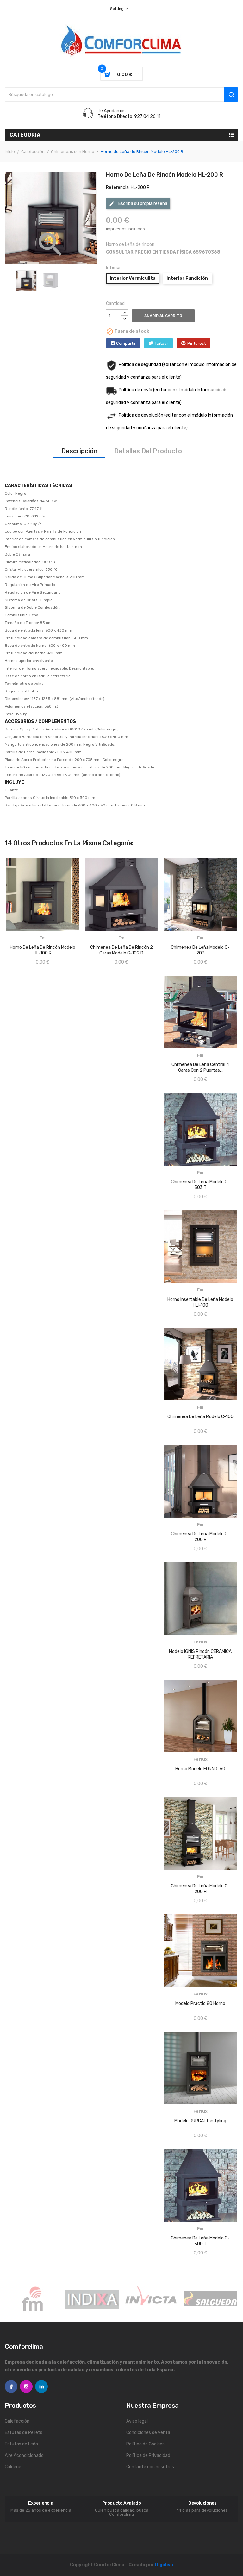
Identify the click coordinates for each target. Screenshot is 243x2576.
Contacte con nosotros (150, 2467)
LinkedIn (41, 2386)
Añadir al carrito (163, 316)
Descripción (79, 451)
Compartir (126, 343)
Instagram (26, 2386)
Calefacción (17, 2421)
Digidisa (164, 2565)
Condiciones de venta (148, 2433)
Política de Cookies (145, 2444)
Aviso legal (137, 2421)
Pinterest (196, 343)
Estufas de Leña (21, 2444)
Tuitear (162, 343)
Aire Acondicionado (24, 2455)
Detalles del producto (148, 451)
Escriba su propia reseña (138, 204)
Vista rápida (19, 952)
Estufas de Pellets (24, 2433)
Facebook (11, 2386)
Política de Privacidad (148, 2455)
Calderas (14, 2467)
